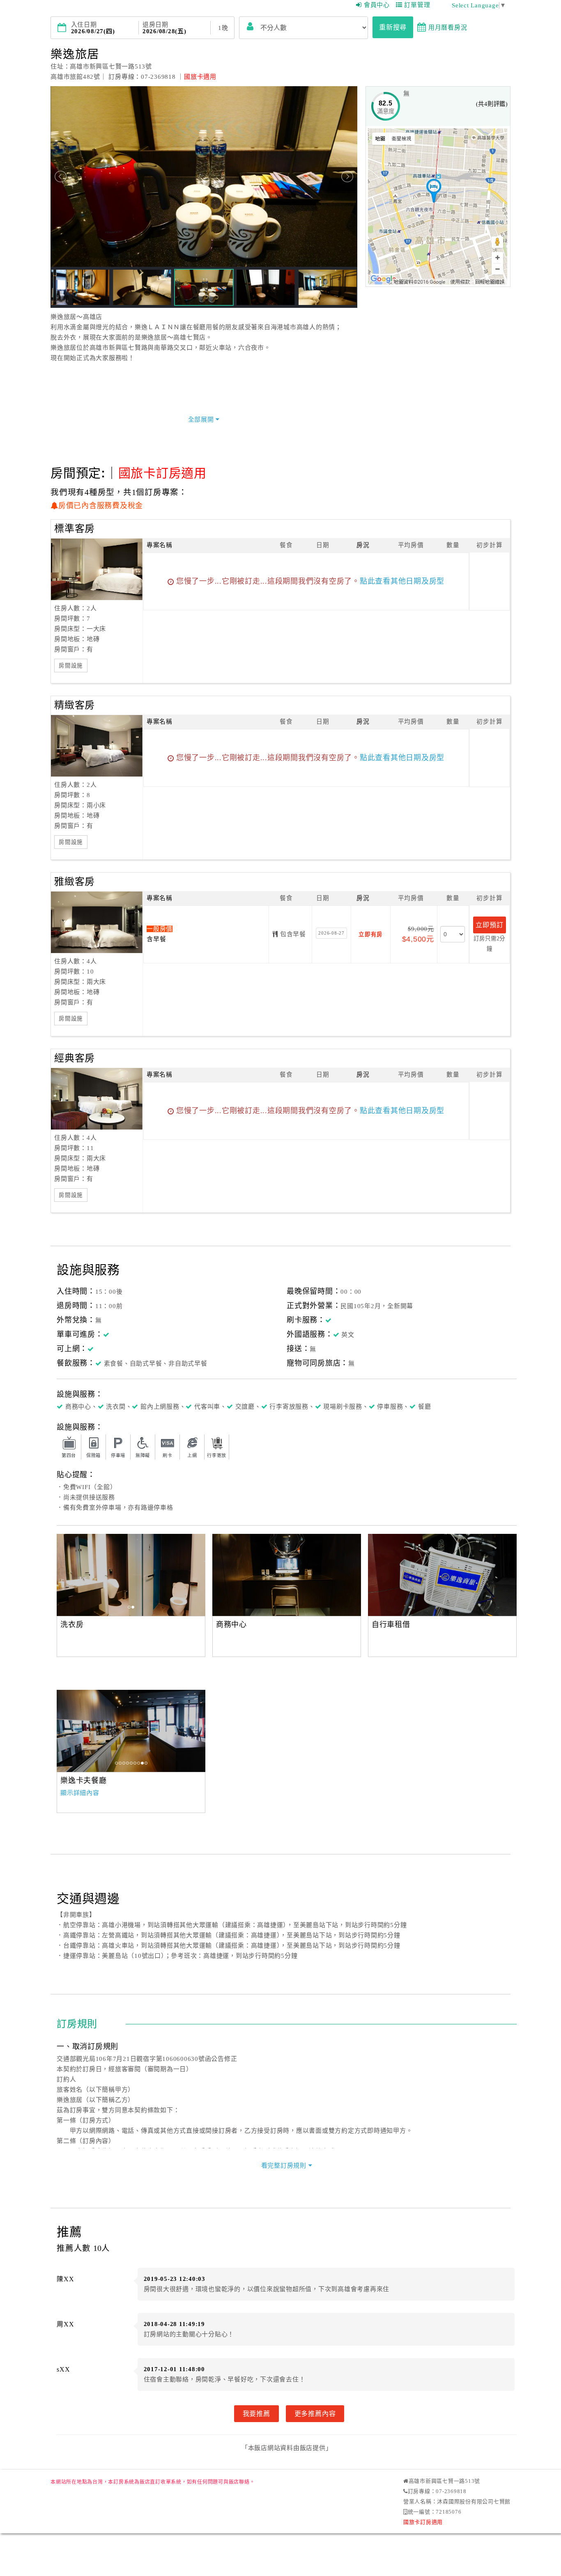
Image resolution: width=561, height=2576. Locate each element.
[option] (131, 1575)
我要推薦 (256, 2413)
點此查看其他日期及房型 (402, 581)
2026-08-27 (331, 933)
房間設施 (71, 666)
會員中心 (377, 5)
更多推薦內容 (315, 2413)
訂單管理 (417, 5)
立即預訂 (489, 925)
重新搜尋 (393, 27)
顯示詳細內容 (80, 1793)
